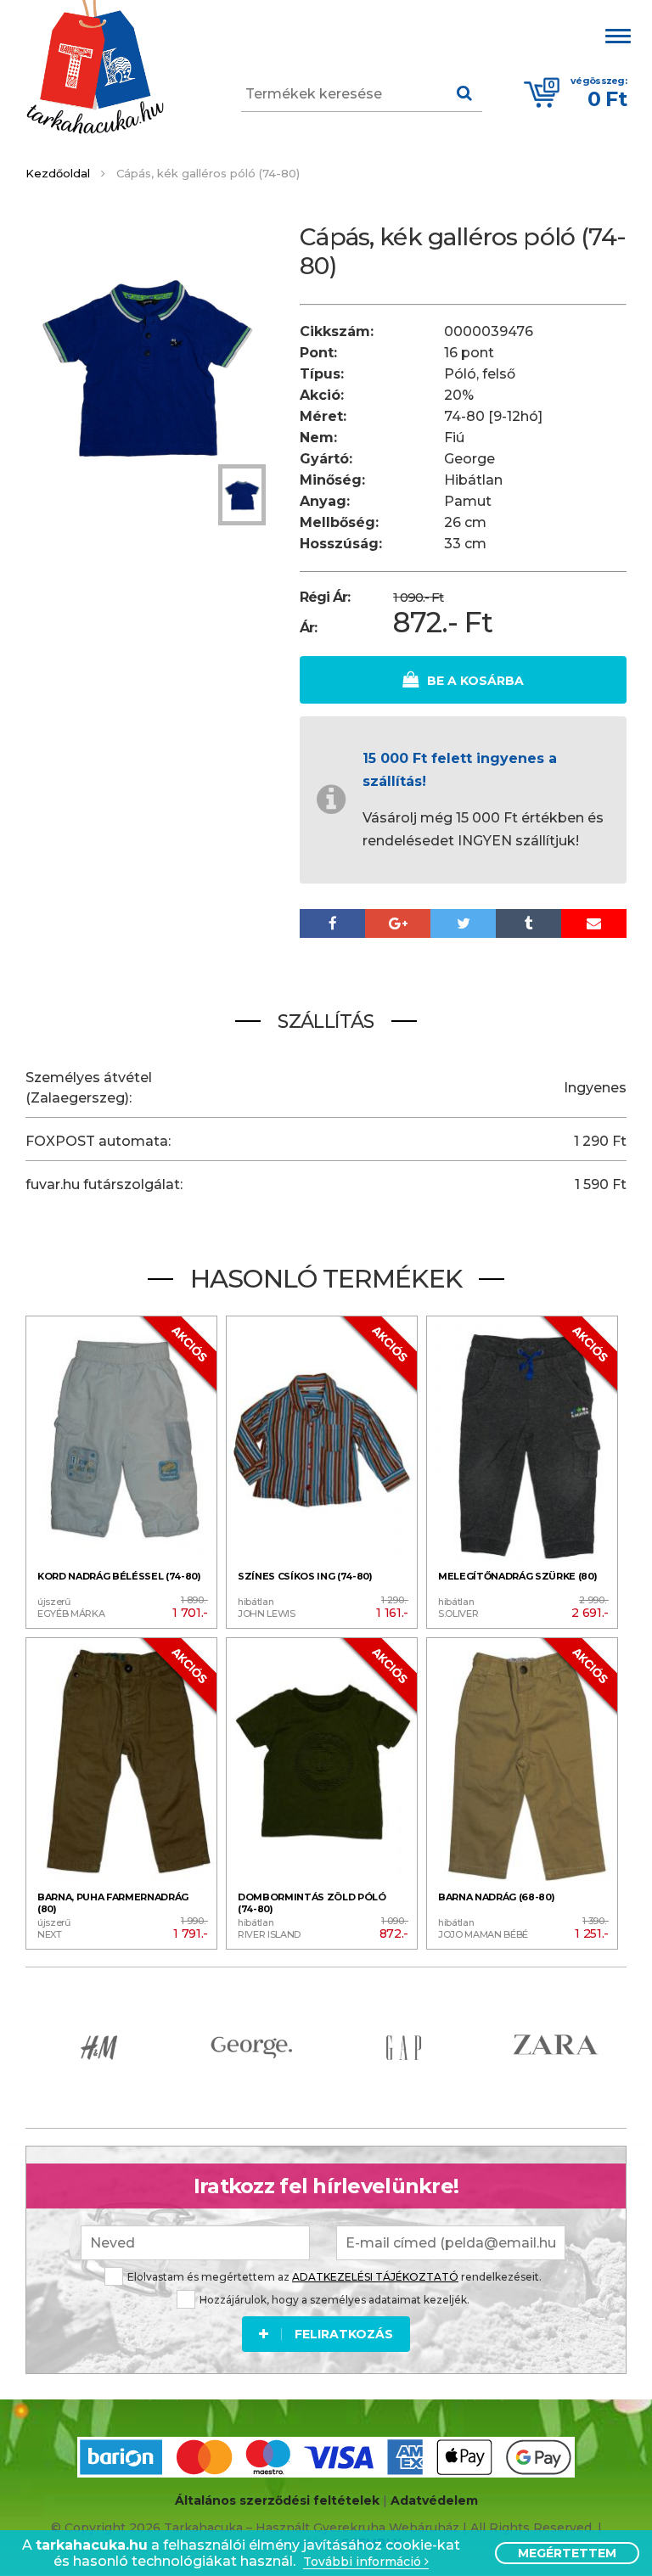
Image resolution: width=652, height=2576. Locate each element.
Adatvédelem (434, 2500)
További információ (364, 2562)
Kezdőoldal (58, 173)
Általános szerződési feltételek (277, 2500)
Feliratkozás (344, 2334)
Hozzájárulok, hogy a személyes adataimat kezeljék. (334, 2300)
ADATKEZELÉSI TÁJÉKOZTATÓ (375, 2277)
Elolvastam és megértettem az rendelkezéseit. (334, 2277)
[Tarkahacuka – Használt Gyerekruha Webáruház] (95, 69)
